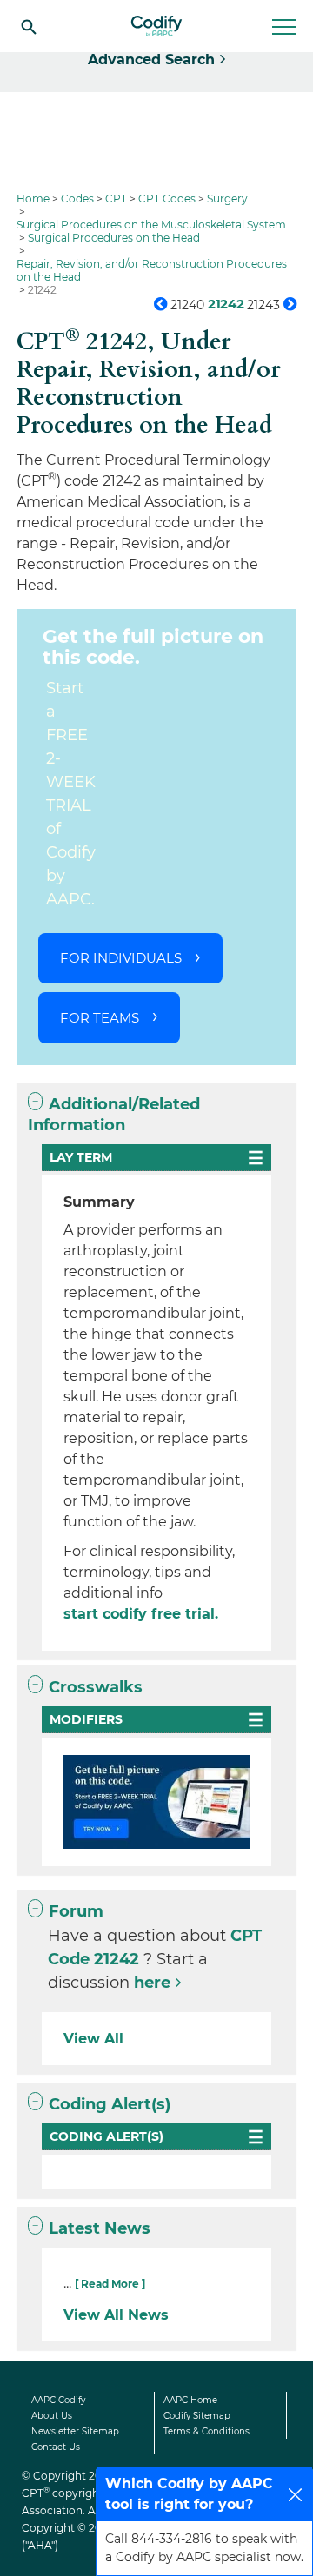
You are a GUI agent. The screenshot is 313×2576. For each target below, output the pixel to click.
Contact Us (56, 2447)
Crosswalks (96, 1687)
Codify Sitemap (197, 2416)
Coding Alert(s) (110, 2104)
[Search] (29, 26)
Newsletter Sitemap (75, 2431)
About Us (52, 2416)
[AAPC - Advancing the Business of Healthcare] (156, 26)
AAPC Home (190, 2400)
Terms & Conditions (206, 2431)
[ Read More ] (110, 2284)
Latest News (100, 2228)
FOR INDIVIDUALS (121, 958)
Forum (76, 1911)
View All (93, 2039)
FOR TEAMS (100, 1018)
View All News (116, 2315)
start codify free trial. (141, 1614)
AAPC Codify (58, 2400)
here (152, 1983)
